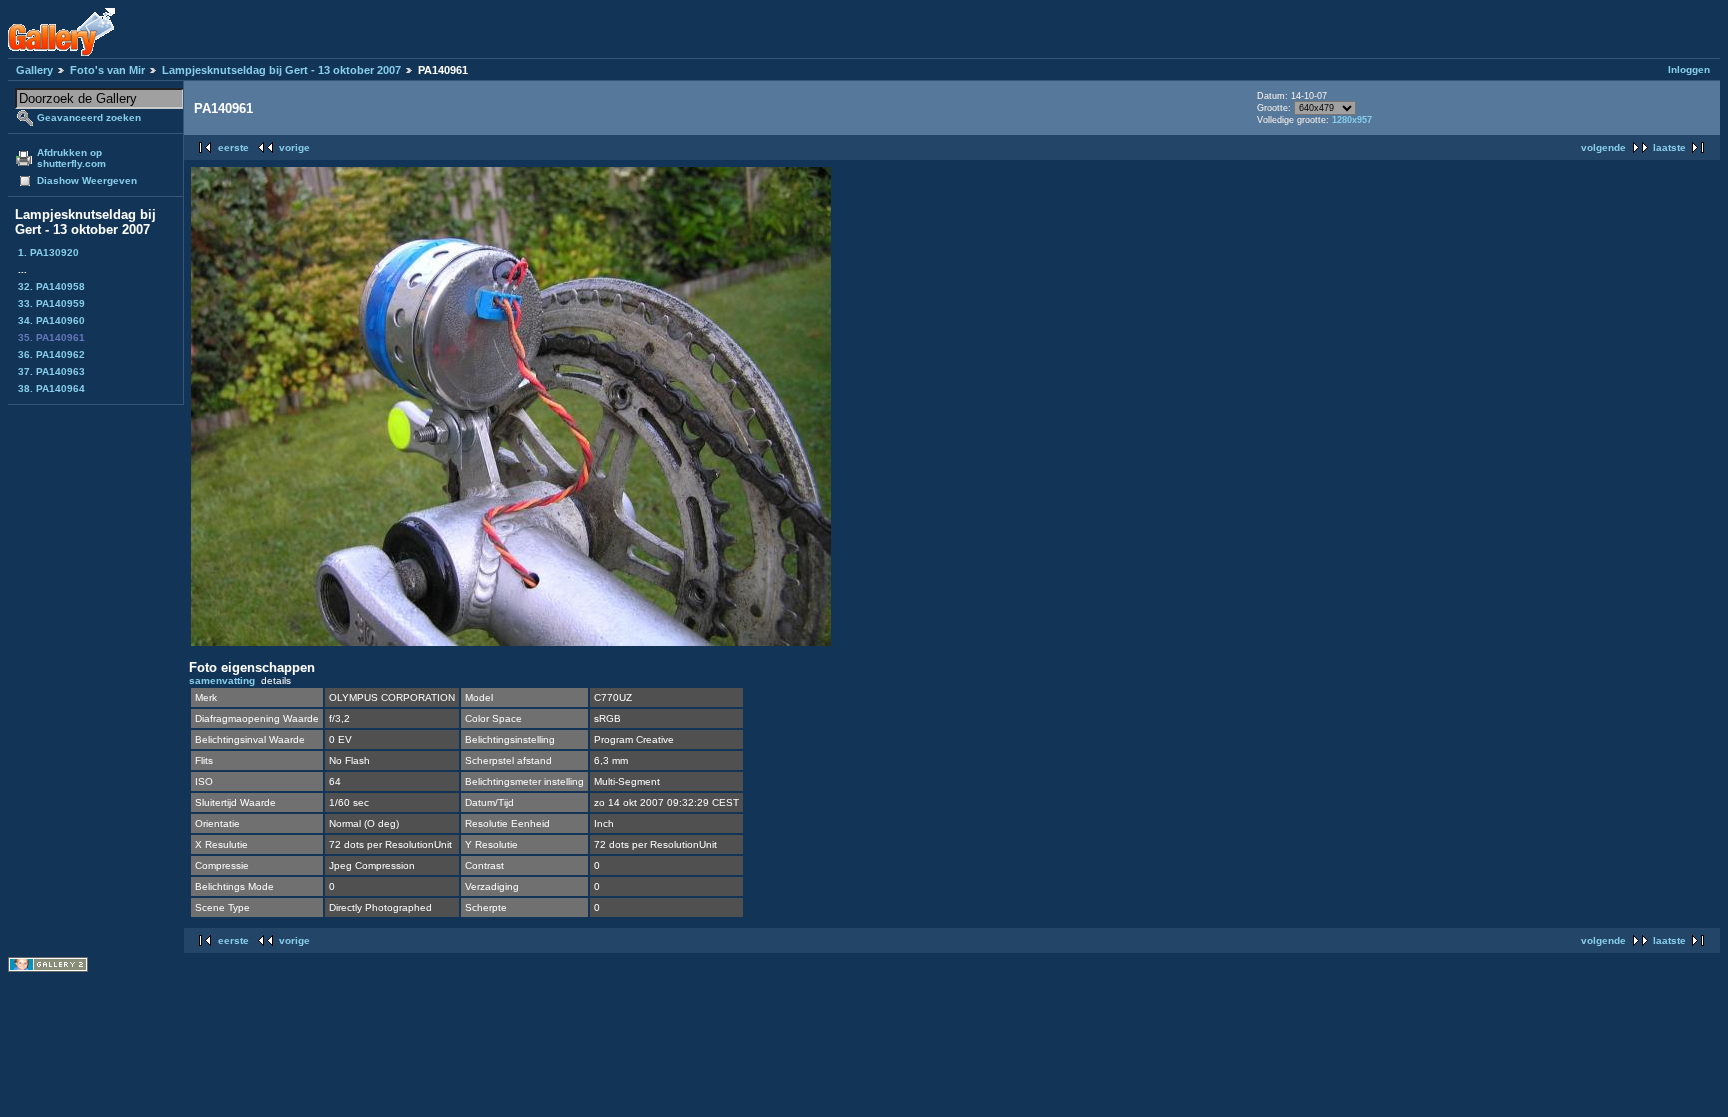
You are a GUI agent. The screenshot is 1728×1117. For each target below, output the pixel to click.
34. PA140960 (51, 320)
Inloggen (1689, 69)
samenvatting (222, 680)
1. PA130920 (48, 252)
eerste (233, 147)
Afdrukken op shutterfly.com (71, 158)
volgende (1603, 147)
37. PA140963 (51, 371)
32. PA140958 (51, 286)
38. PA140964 (51, 388)
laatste (1669, 147)
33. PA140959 (51, 303)
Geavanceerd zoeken (89, 117)
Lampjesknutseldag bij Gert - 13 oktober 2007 (281, 70)
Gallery (34, 70)
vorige (294, 147)
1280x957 (1352, 120)
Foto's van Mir (107, 70)
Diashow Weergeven (87, 180)
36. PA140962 (51, 354)
